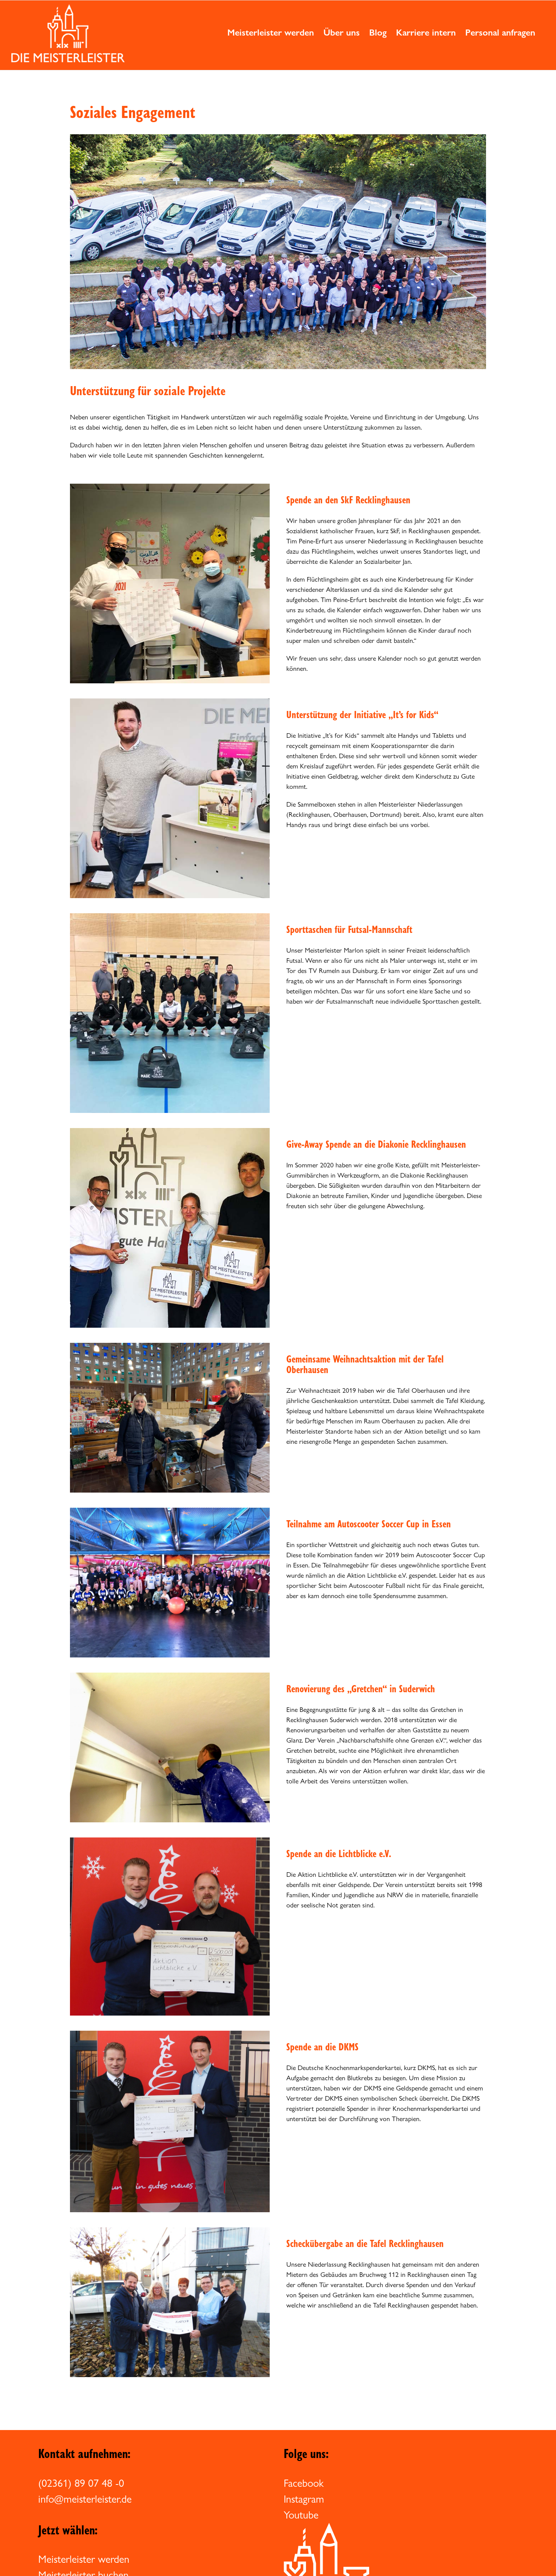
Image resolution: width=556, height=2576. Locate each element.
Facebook (304, 2483)
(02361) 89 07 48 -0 (81, 2483)
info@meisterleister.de (85, 2499)
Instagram (304, 2499)
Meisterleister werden (84, 2559)
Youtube (301, 2515)
